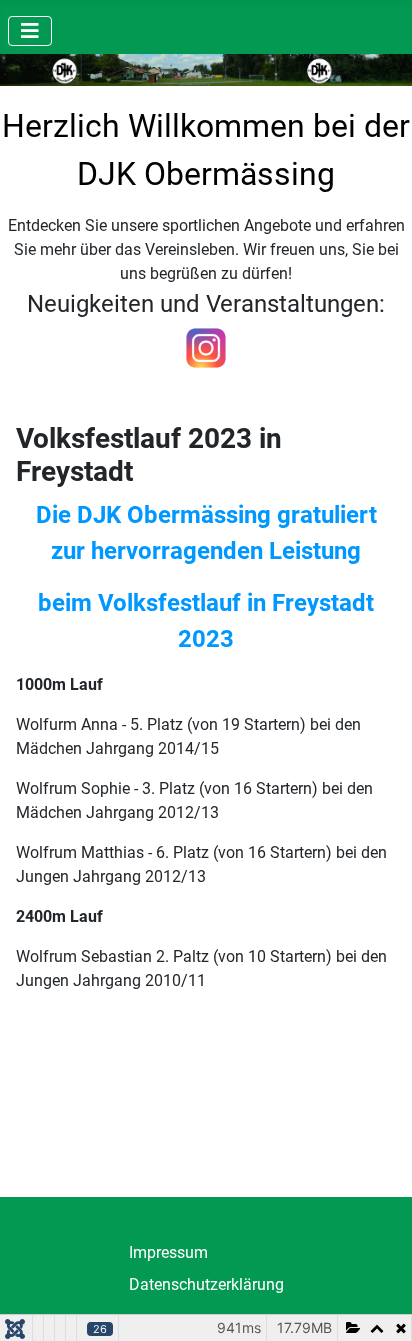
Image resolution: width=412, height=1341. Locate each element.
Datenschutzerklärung (206, 1284)
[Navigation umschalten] (30, 31)
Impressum (168, 1252)
